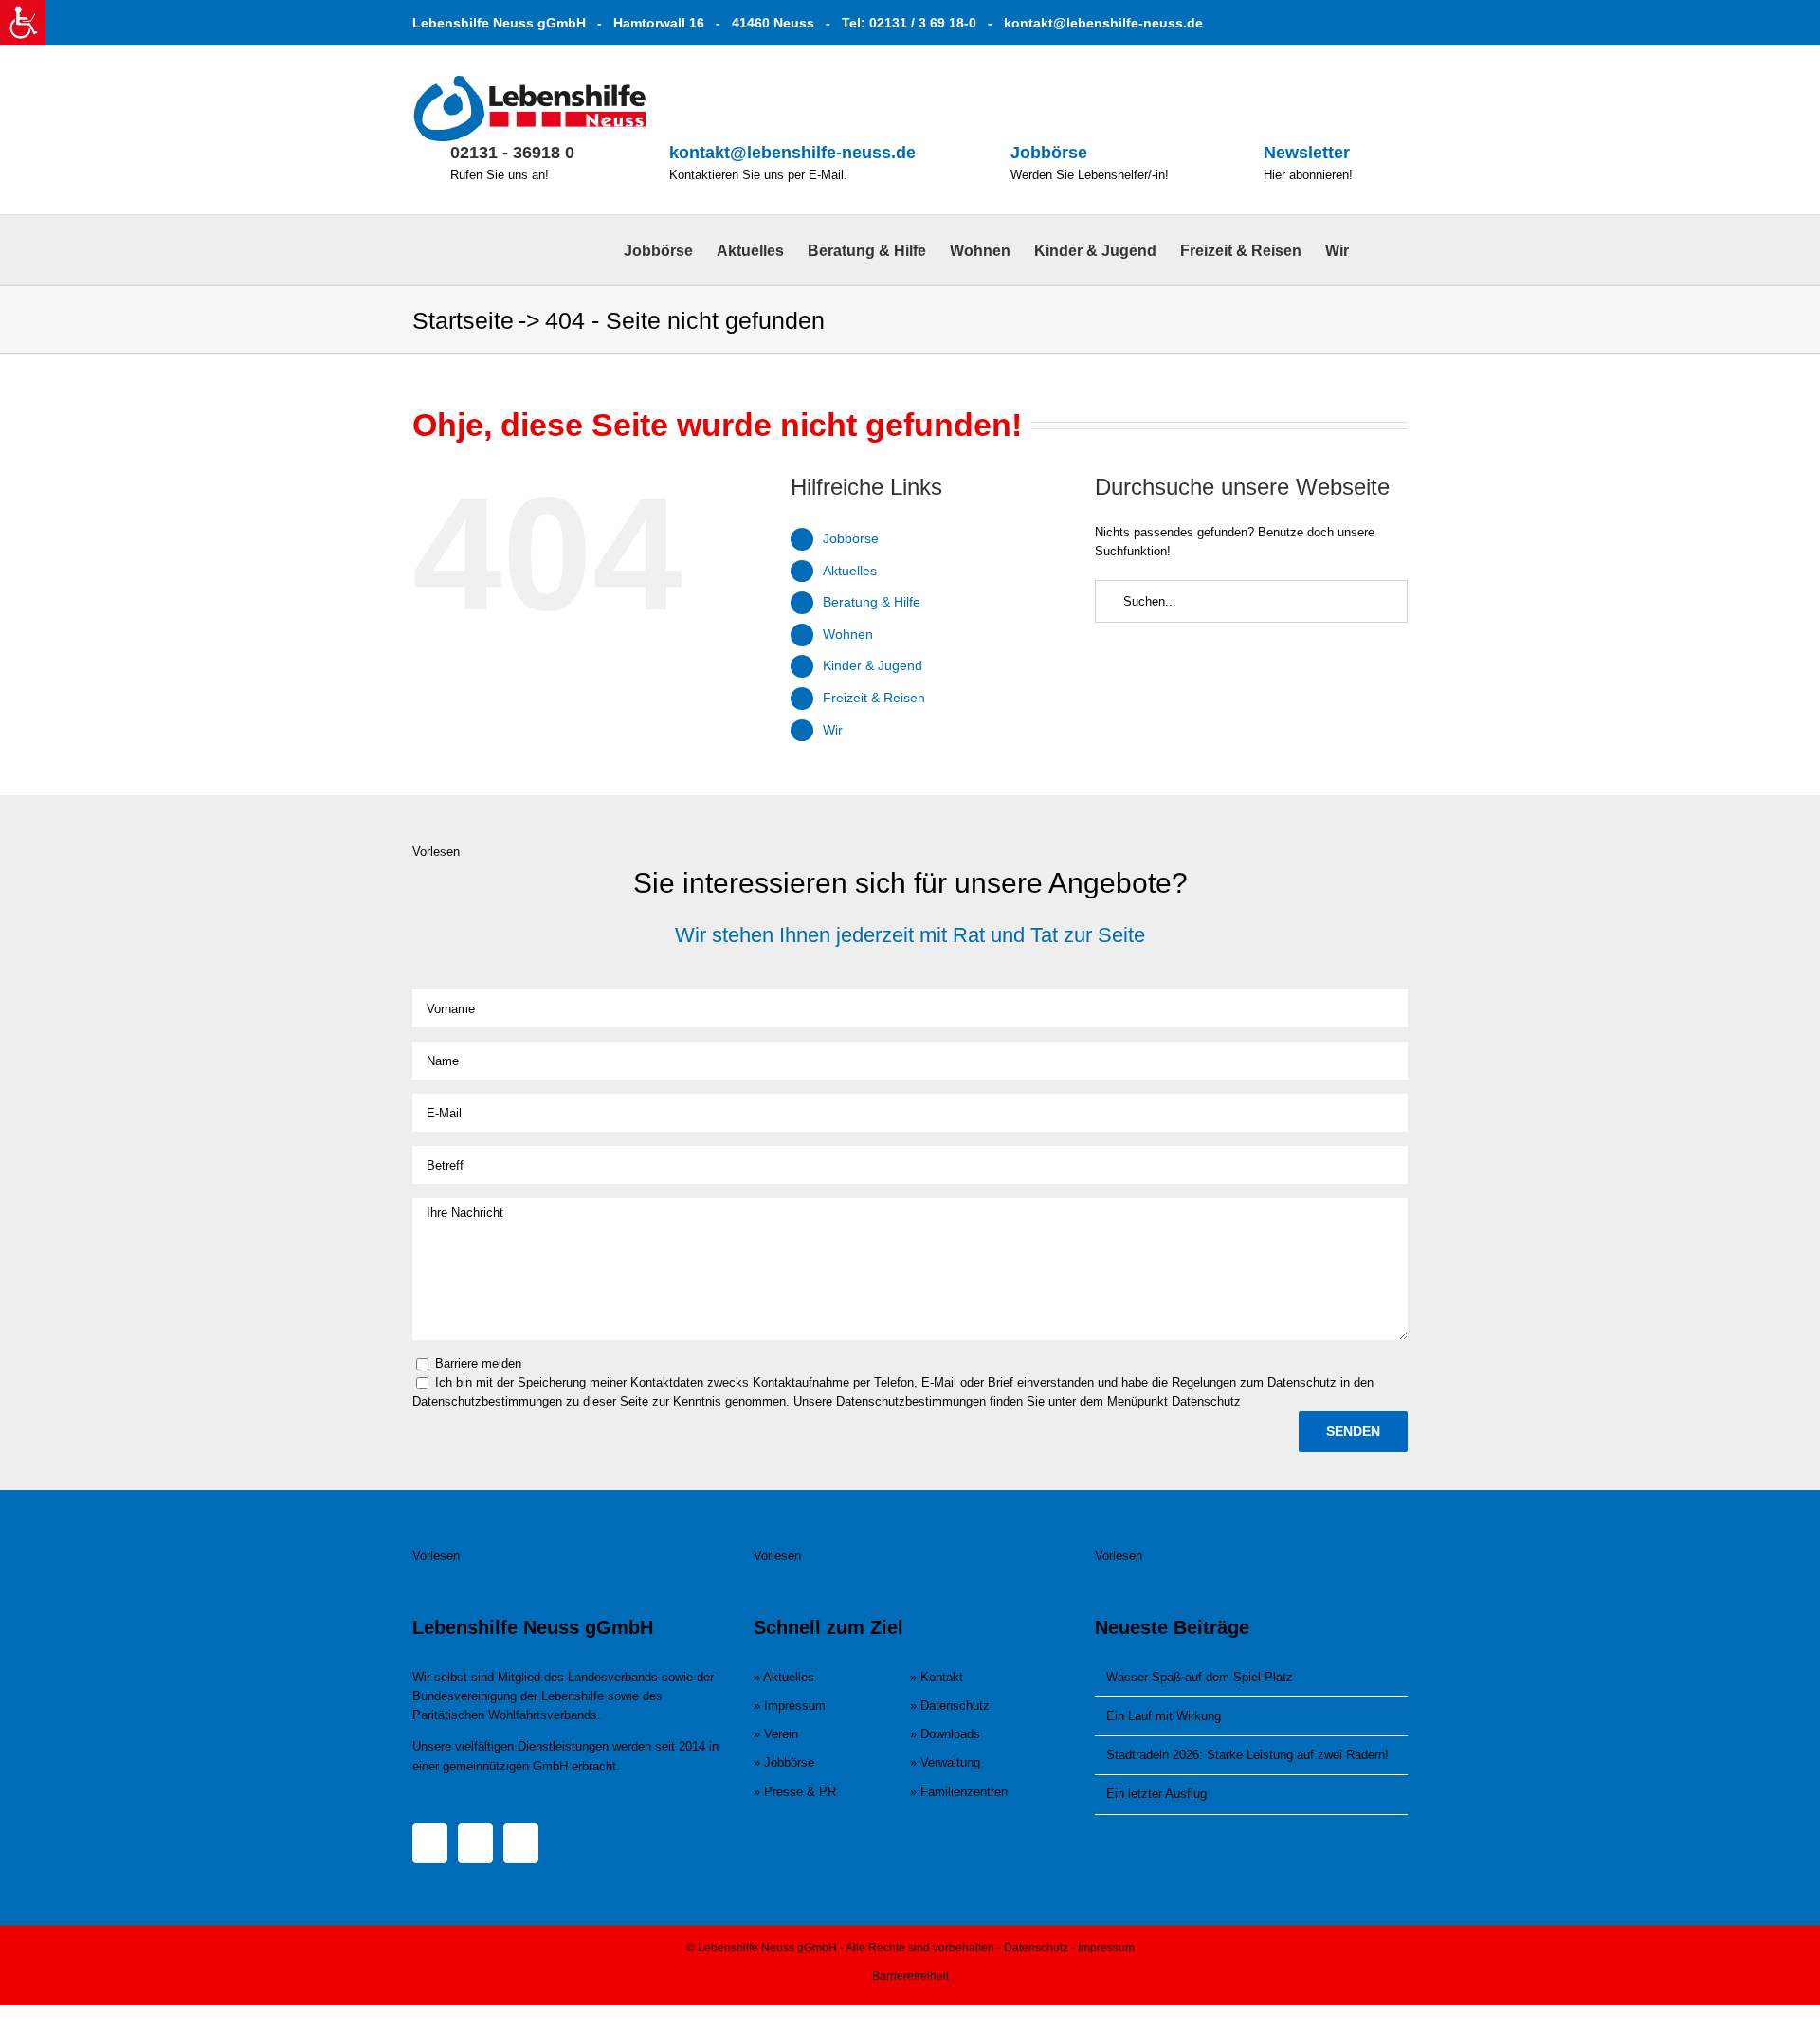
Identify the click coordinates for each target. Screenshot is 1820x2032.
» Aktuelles (784, 1677)
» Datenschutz (950, 1705)
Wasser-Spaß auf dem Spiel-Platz (1200, 1677)
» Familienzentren (959, 1792)
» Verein (776, 1734)
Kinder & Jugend (873, 665)
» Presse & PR (795, 1792)
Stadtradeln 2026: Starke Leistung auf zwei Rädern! (1247, 1755)
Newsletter (1307, 153)
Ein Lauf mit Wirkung (1164, 1716)
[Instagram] (475, 1843)
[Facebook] (430, 1843)
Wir (833, 730)
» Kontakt (937, 1677)
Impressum (1106, 1948)
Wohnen (848, 634)
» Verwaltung (945, 1762)
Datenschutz (1036, 1948)
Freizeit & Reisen (874, 698)
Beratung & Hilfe (872, 602)
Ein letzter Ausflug (1156, 1794)
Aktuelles (850, 571)
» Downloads (945, 1734)
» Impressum (790, 1705)
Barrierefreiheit (910, 1976)
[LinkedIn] (521, 1843)
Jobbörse (1049, 153)
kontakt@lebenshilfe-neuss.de (1103, 23)
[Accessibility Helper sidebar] (23, 23)
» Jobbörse (784, 1762)
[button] (1378, 250)
